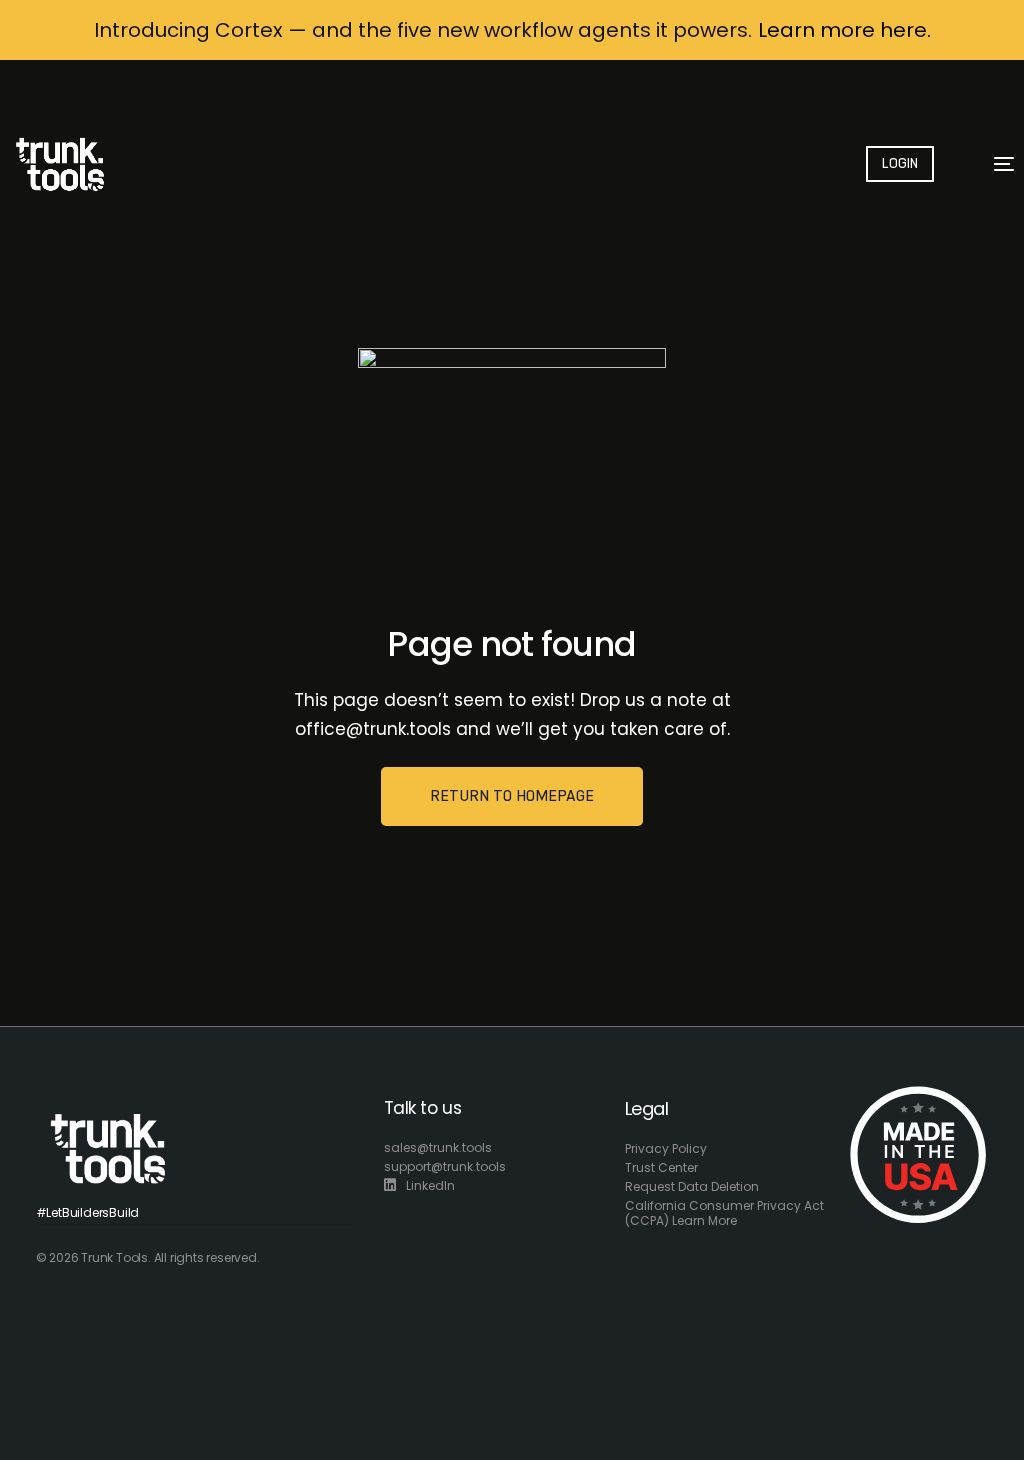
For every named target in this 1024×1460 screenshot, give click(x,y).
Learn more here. (844, 30)
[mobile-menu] (992, 164)
